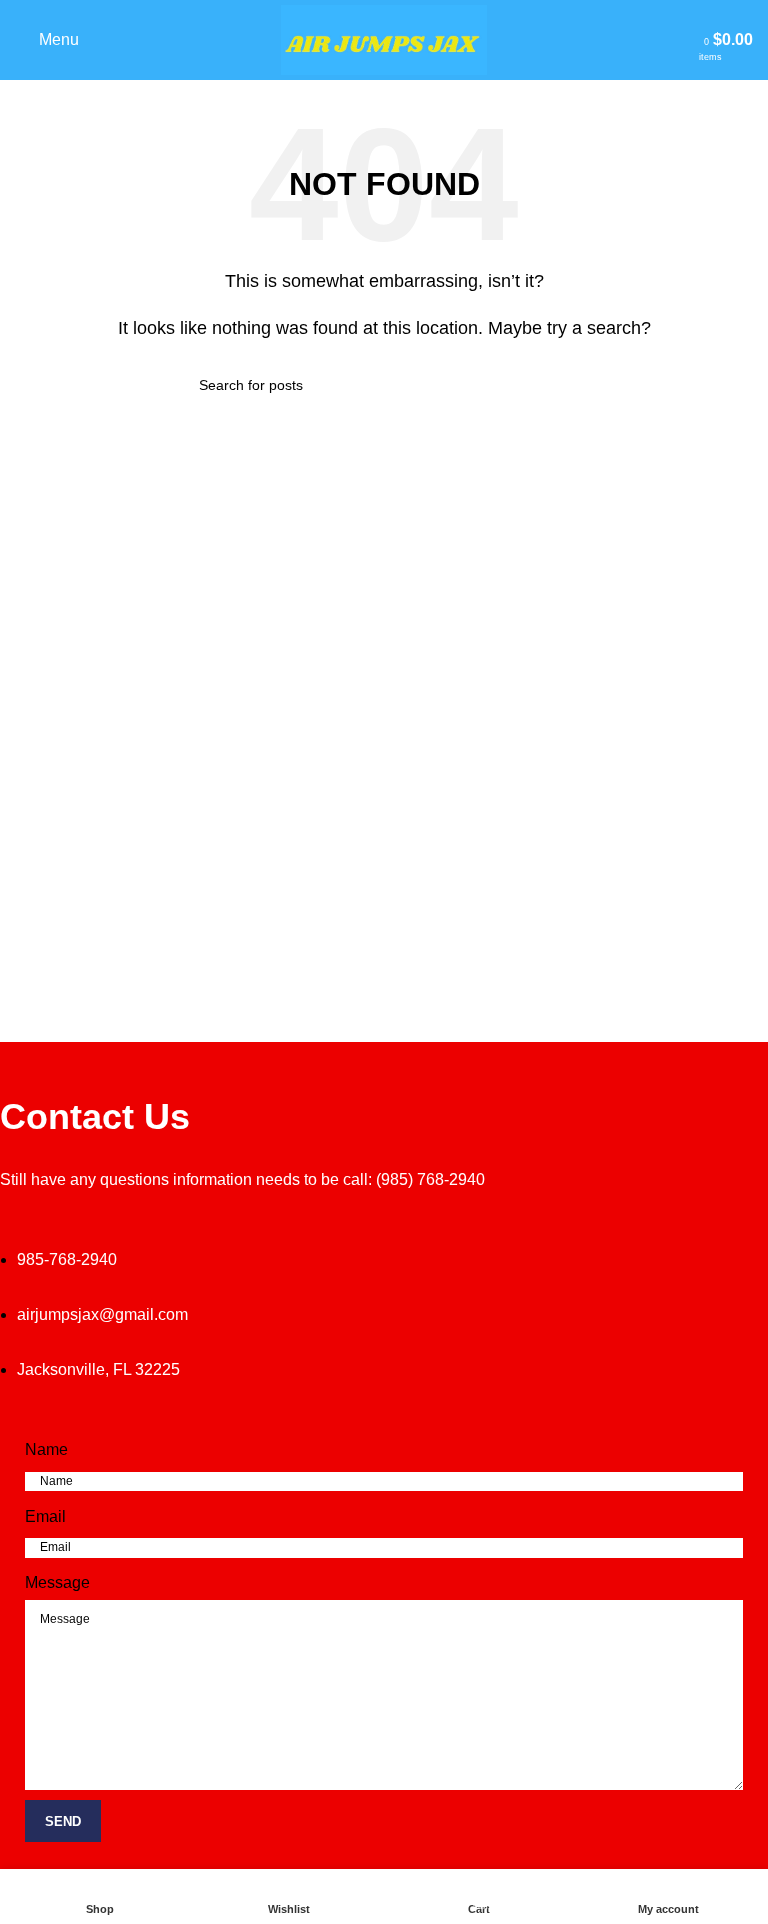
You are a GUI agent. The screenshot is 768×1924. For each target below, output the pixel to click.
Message (57, 1582)
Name (46, 1449)
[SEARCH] (561, 385)
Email (45, 1516)
